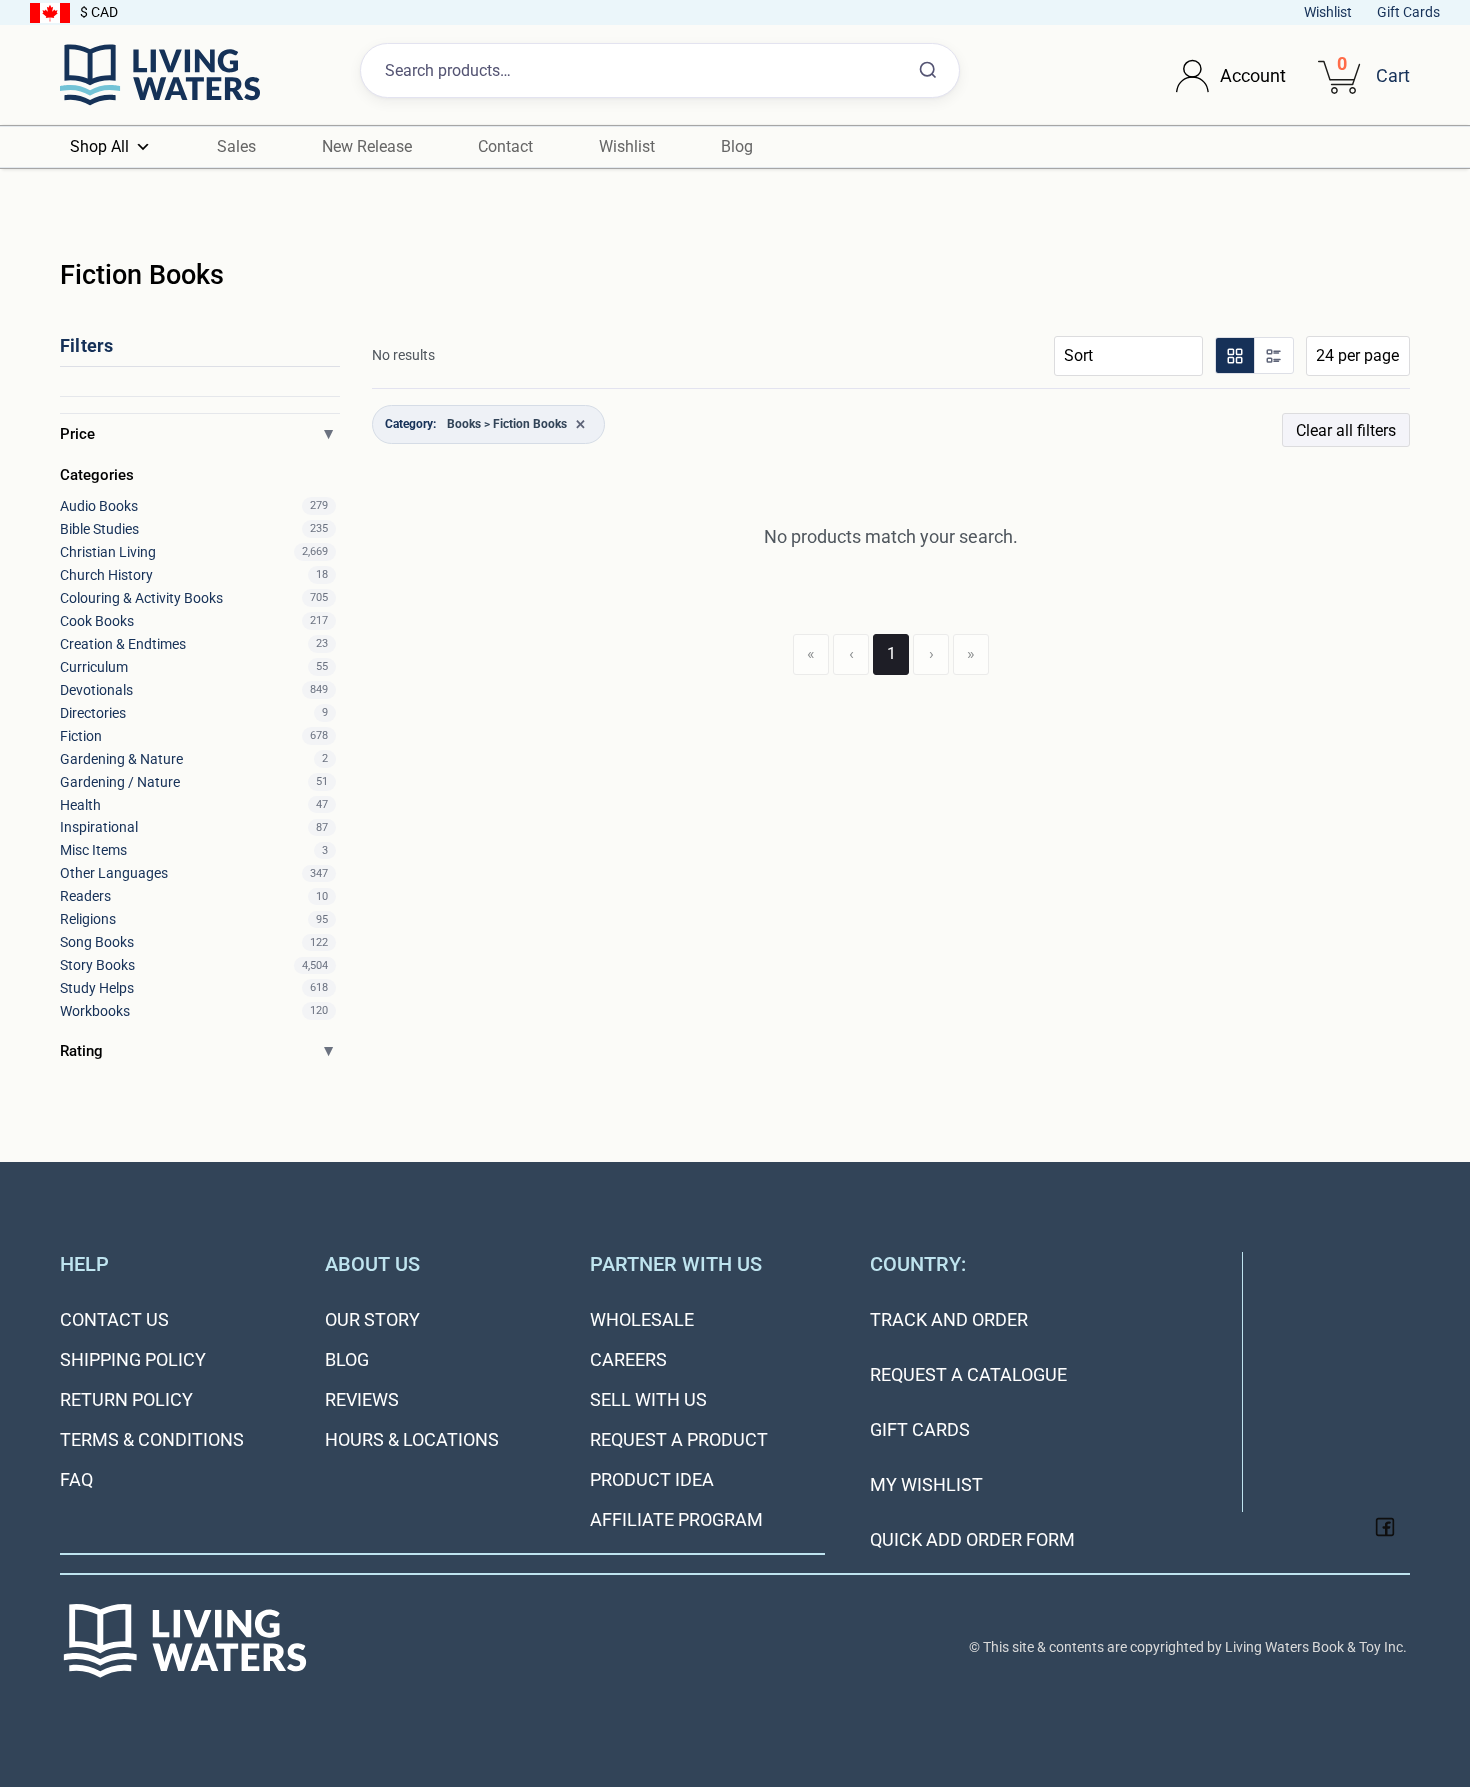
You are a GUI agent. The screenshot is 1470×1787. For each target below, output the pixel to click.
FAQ (76, 1479)
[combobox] (660, 70)
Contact (505, 146)
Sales (236, 146)
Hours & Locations (412, 1439)
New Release (367, 146)
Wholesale (642, 1319)
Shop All (99, 146)
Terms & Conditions (152, 1439)
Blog (737, 146)
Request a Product (679, 1439)
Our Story (372, 1319)
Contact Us (114, 1319)
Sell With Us (648, 1399)
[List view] (1273, 355)
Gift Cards (1408, 12)
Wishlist (1328, 12)
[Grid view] (1235, 355)
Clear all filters (1346, 430)
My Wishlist (926, 1484)
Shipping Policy (133, 1359)
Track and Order (949, 1319)
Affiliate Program (676, 1519)
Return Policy (126, 1399)
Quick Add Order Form (972, 1539)
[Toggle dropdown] (1192, 75)
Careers (628, 1359)
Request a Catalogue (968, 1374)
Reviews (362, 1399)
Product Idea (652, 1479)
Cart (1393, 75)
